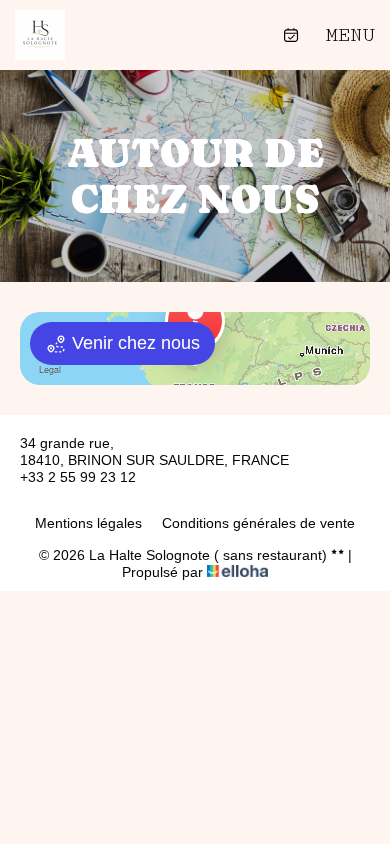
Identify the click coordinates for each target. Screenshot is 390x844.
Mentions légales (88, 523)
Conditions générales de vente (258, 523)
